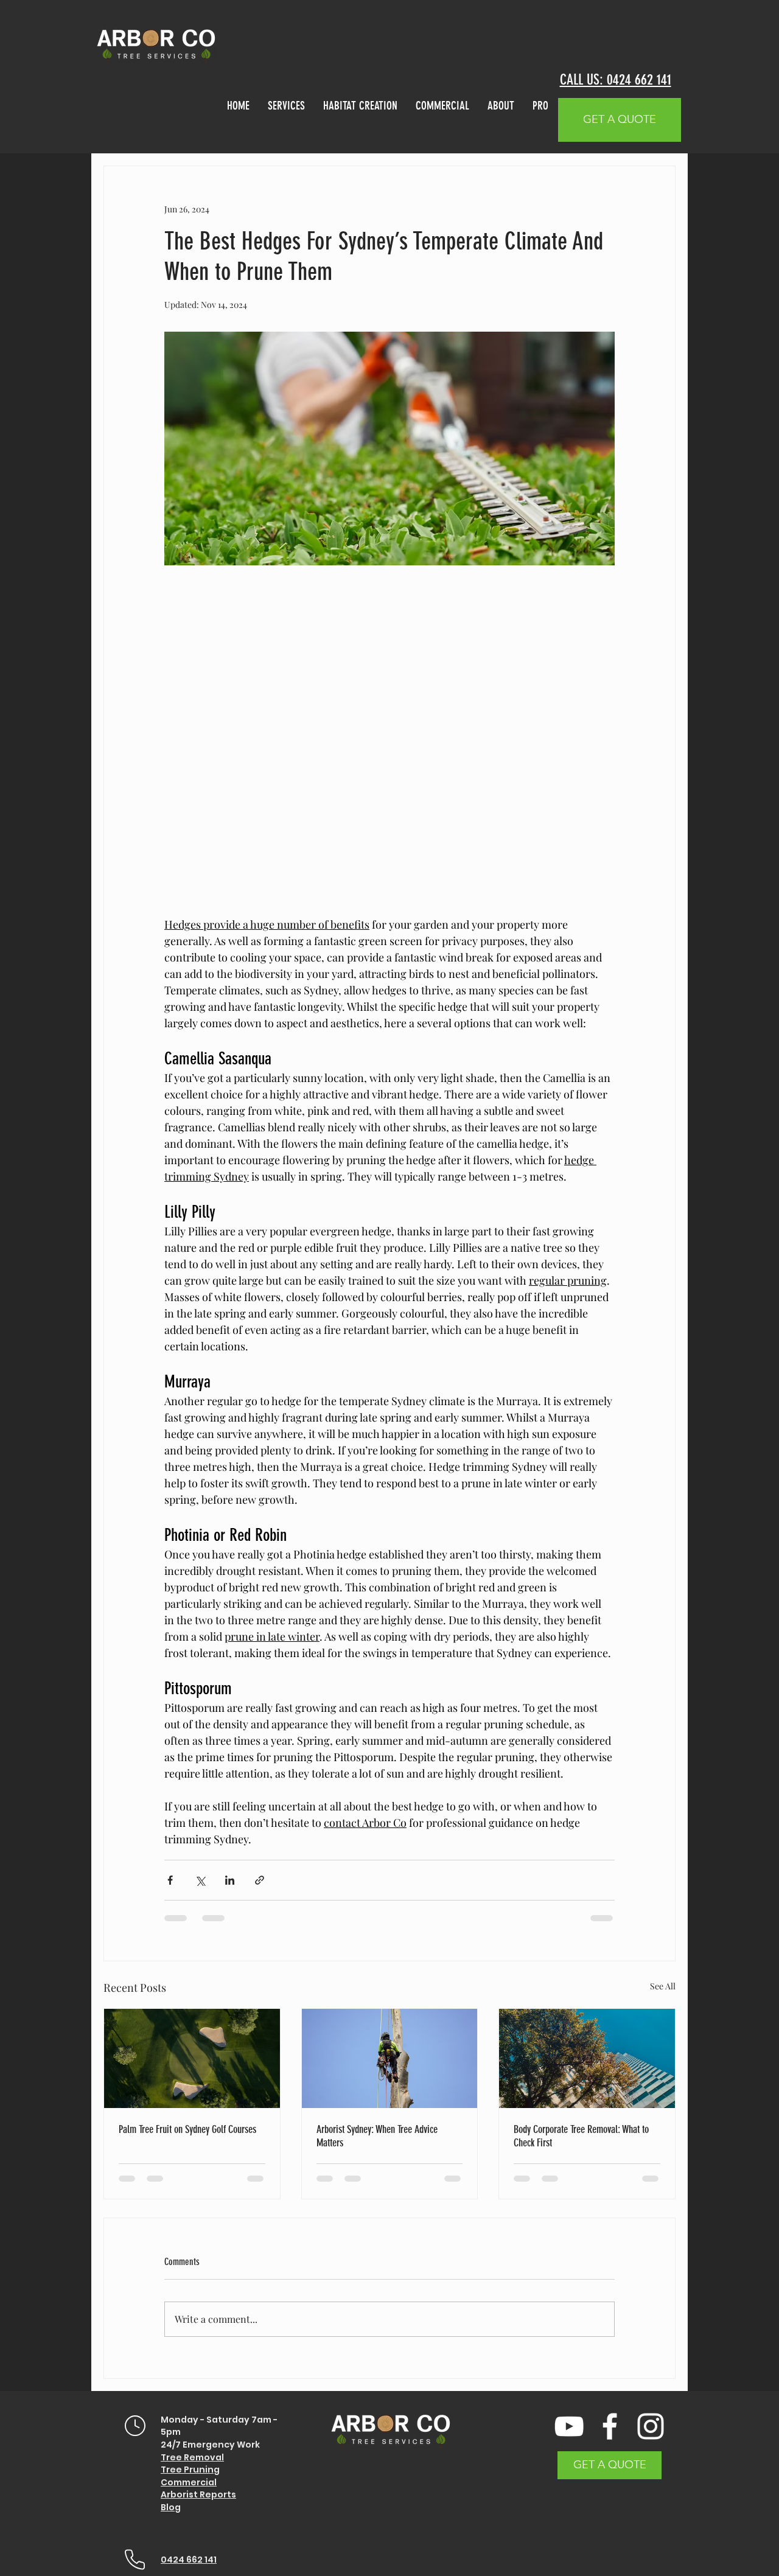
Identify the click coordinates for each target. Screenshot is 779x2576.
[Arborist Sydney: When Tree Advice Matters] (390, 2058)
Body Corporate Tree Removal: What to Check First (581, 2136)
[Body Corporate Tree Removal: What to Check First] (587, 2058)
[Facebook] (610, 2426)
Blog (171, 2507)
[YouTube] (569, 2426)
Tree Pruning (190, 2470)
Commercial (189, 2482)
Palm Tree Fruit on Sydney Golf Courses (187, 2129)
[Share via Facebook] (170, 1880)
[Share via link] (260, 1880)
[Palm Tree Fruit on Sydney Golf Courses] (192, 2058)
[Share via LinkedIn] (230, 1880)
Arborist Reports (198, 2494)
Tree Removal (192, 2457)
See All (663, 1986)
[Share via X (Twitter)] (200, 1880)
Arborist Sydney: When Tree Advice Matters (377, 2136)
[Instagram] (651, 2426)
